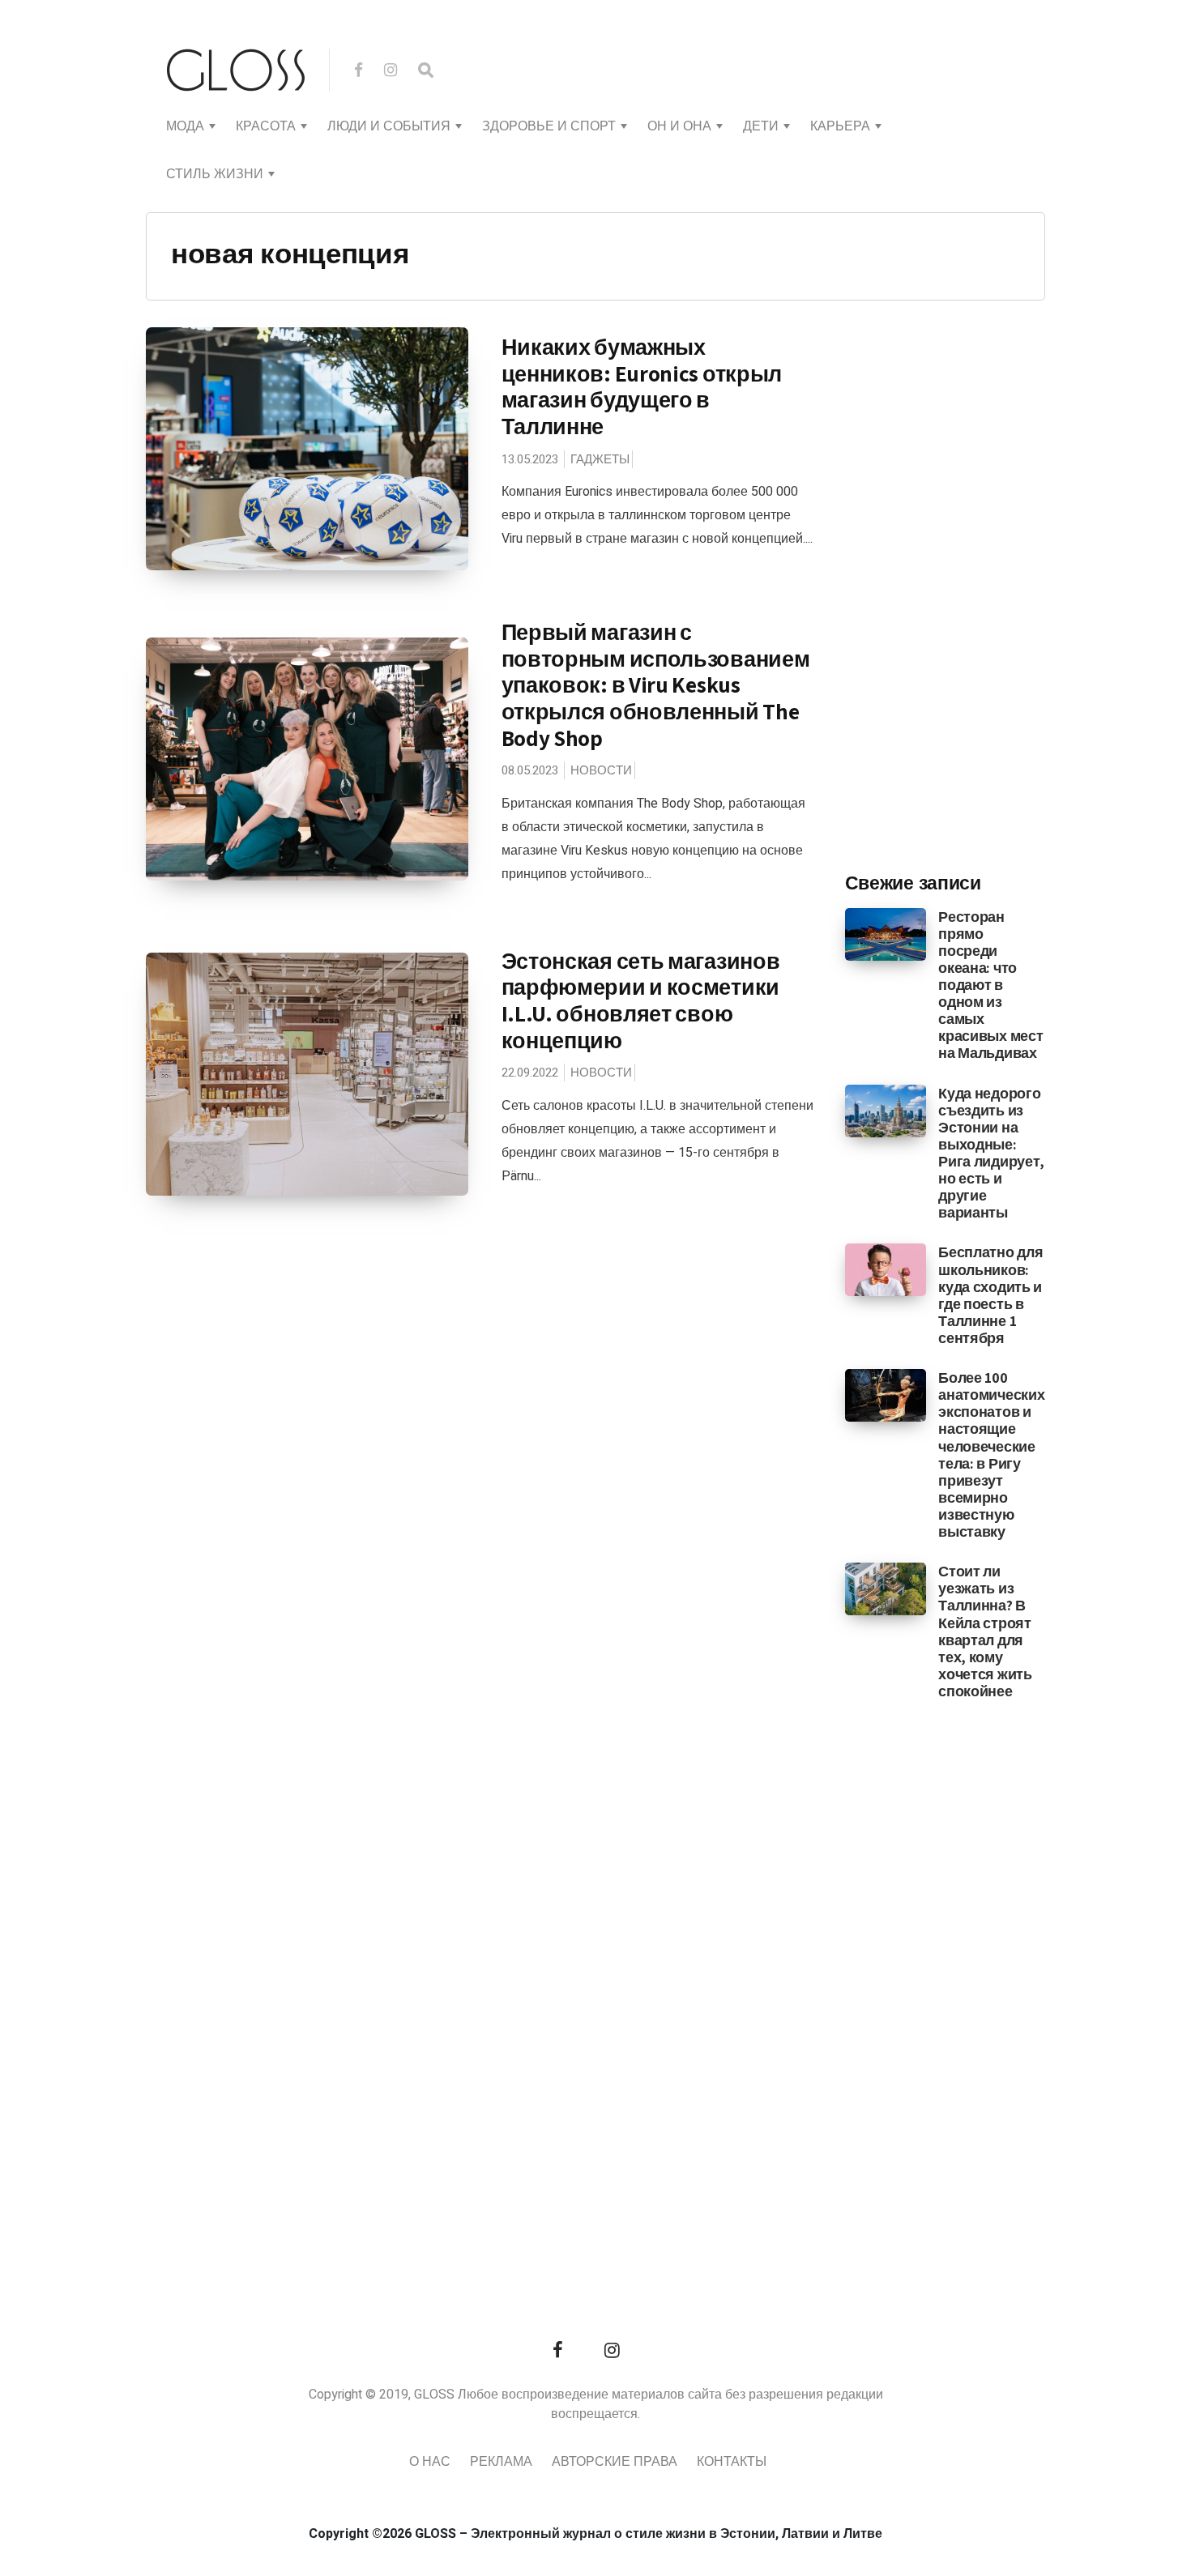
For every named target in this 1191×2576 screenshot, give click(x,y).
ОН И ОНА (679, 126)
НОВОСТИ (601, 770)
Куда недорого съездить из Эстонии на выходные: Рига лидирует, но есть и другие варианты (991, 1153)
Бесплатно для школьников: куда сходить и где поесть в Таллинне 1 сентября (990, 1295)
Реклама (501, 2462)
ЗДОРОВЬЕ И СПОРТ (549, 126)
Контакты (732, 2462)
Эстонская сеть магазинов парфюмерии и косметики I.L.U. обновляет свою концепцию (641, 1000)
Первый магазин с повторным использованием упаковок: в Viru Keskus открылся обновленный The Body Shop (656, 685)
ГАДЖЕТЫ (600, 459)
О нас (430, 2462)
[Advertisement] (967, 592)
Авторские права (615, 2462)
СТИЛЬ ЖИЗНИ (215, 174)
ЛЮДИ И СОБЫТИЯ (389, 126)
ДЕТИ (761, 126)
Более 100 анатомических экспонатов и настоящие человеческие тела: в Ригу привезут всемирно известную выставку (991, 1454)
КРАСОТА (266, 126)
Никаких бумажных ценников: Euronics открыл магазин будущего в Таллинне (642, 386)
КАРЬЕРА (840, 126)
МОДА (185, 126)
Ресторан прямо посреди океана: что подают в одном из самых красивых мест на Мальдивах (990, 985)
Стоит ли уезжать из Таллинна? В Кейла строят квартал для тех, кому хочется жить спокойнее (985, 1631)
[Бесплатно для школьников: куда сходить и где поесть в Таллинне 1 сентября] (886, 1269)
